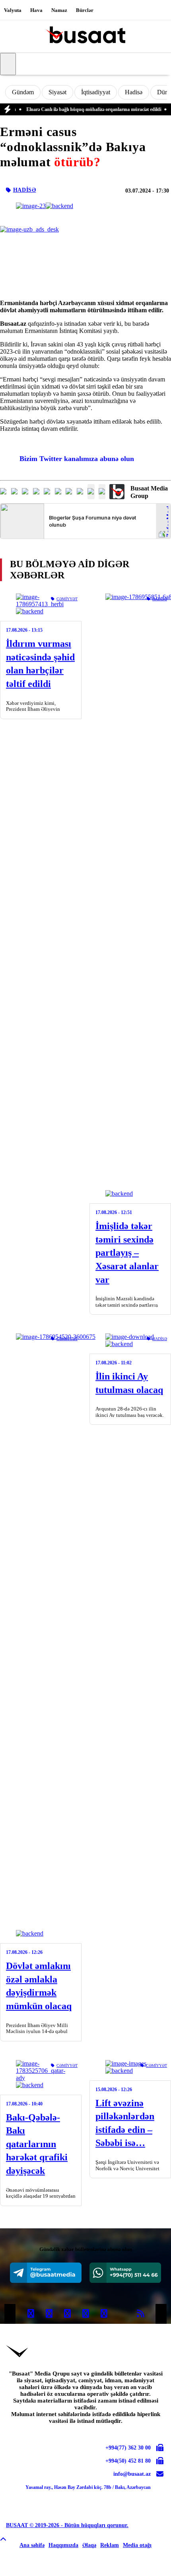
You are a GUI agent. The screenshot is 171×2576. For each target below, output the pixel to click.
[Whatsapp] (125, 2273)
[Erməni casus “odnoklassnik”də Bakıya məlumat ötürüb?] (45, 206)
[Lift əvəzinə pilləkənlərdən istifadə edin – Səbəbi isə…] (130, 2067)
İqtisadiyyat (96, 92)
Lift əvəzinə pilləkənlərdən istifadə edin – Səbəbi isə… (125, 2123)
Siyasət (57, 92)
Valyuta (13, 10)
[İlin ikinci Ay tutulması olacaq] (130, 1341)
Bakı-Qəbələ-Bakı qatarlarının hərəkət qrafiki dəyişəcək (37, 2144)
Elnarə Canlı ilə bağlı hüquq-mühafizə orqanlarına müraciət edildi (80, 109)
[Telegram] (46, 2273)
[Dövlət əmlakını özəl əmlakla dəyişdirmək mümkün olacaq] (41, 1635)
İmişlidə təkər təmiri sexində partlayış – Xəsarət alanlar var (127, 1253)
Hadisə (134, 92)
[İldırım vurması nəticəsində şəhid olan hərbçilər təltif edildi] (41, 604)
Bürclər (85, 10)
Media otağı (137, 2545)
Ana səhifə (32, 2545)
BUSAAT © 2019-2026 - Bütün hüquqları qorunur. (67, 2525)
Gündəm (23, 92)
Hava (36, 10)
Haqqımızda (63, 2545)
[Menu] (8, 64)
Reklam (110, 2545)
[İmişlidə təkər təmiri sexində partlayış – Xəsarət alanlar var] (130, 895)
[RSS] (140, 2314)
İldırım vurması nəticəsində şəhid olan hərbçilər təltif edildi (40, 664)
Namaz (59, 10)
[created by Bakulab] (141, 2566)
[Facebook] (31, 2314)
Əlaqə (89, 2545)
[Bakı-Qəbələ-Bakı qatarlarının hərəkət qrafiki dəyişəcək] (41, 2074)
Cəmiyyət (67, 599)
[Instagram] (67, 2314)
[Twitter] (49, 2314)
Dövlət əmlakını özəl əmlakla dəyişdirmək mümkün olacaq (39, 1986)
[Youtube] (122, 2314)
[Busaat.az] (85, 36)
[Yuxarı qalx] (3, 2540)
